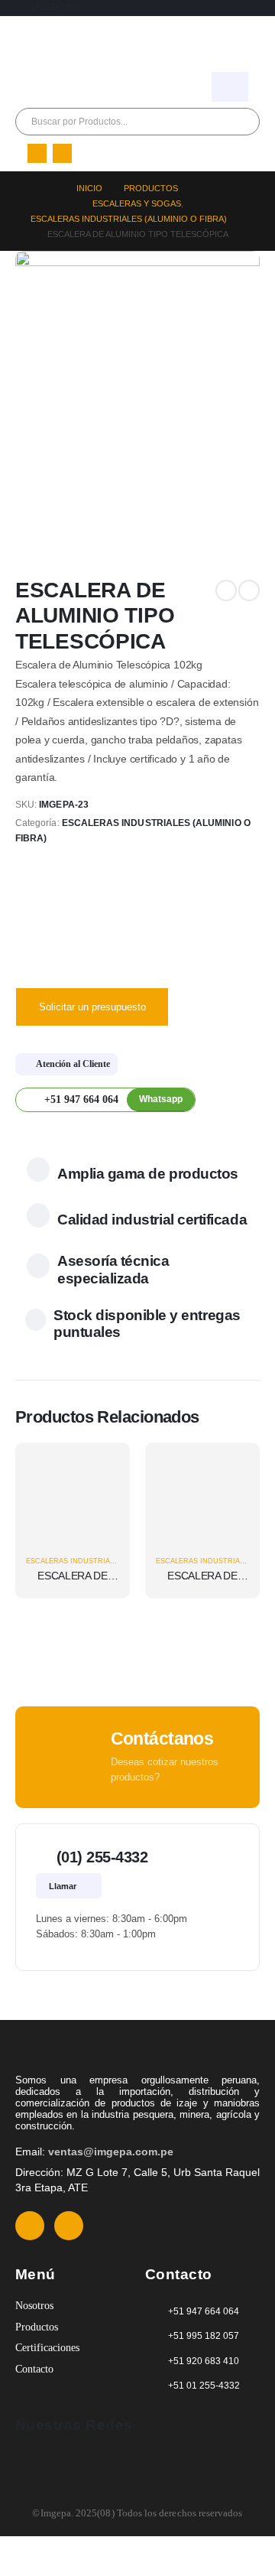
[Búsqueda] (186, 122)
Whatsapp (161, 1099)
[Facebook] (37, 153)
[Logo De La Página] (57, 41)
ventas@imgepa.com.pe (111, 2152)
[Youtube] (62, 153)
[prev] (226, 590)
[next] (249, 590)
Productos (37, 2327)
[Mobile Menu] (230, 87)
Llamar (64, 1886)
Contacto (34, 2369)
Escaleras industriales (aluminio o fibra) (111, 1561)
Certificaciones (47, 2348)
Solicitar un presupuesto (92, 1007)
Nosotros (34, 2306)
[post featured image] (73, 1499)
